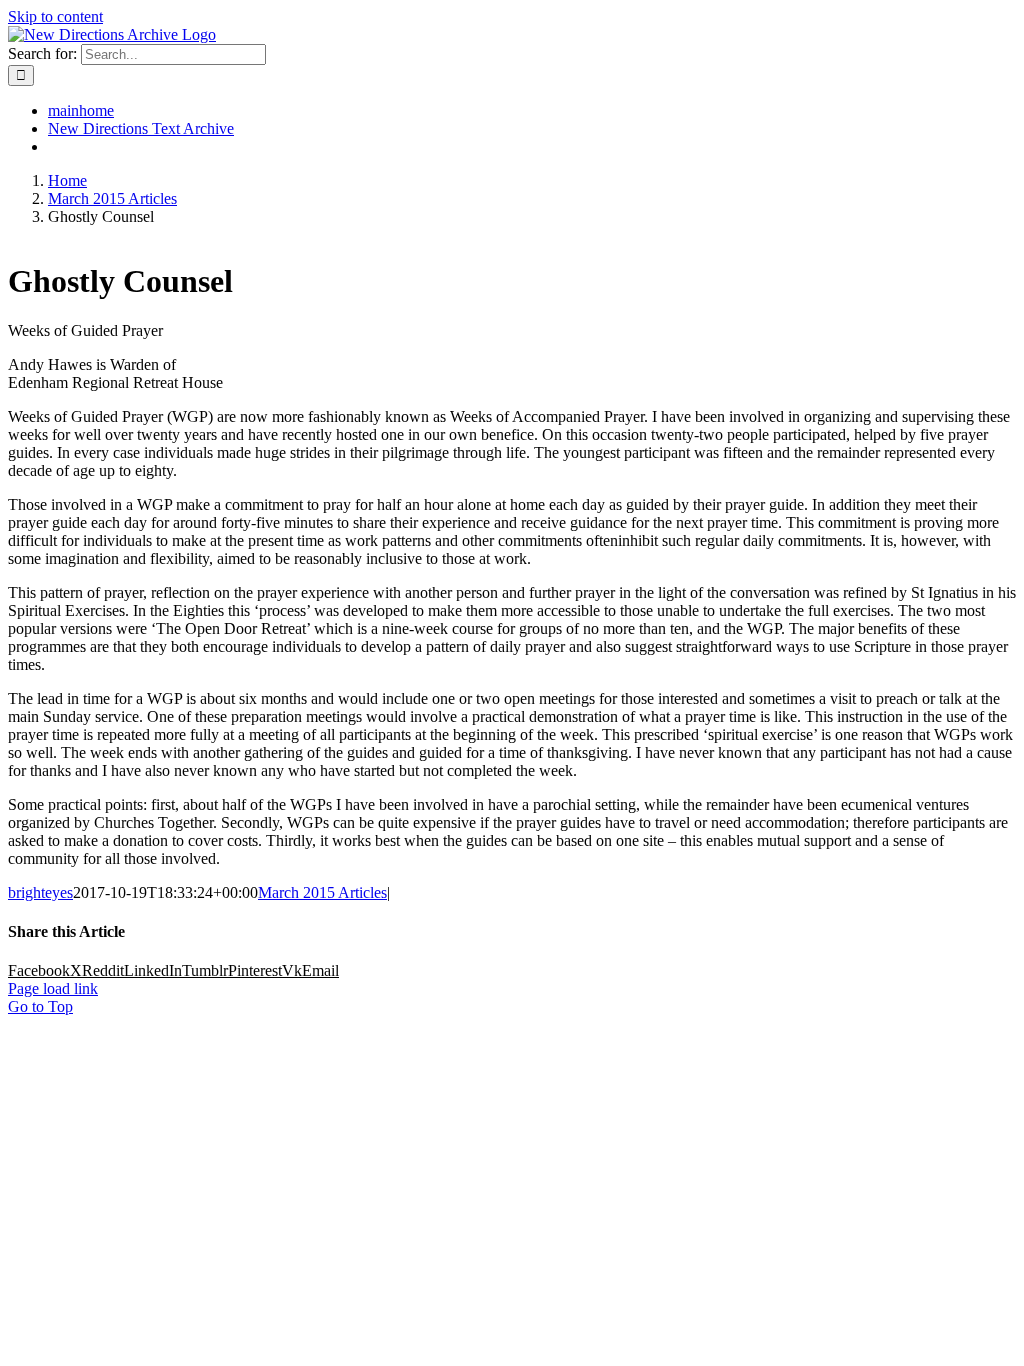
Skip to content (55, 16)
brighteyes (40, 892)
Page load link (53, 988)
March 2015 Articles (322, 892)
